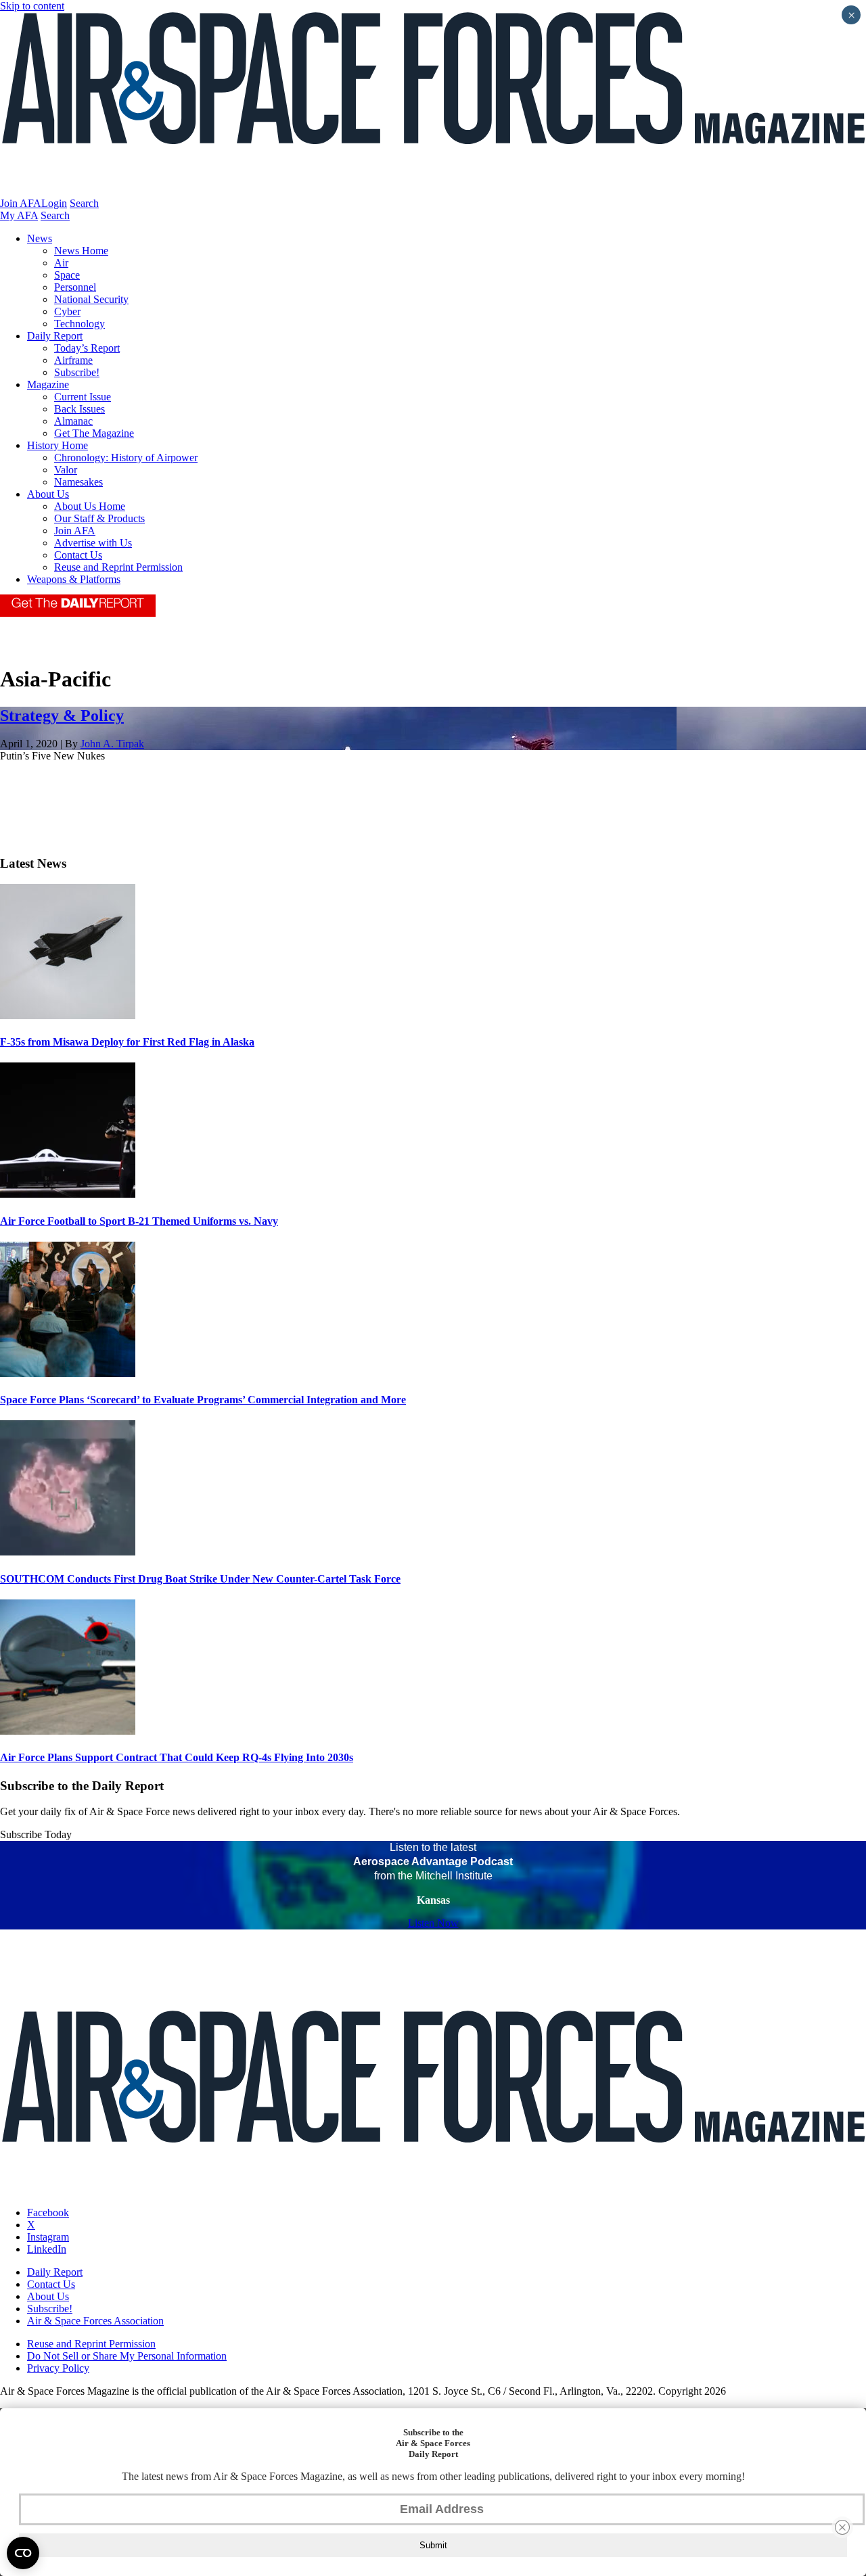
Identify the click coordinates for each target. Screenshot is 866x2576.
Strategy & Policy (62, 716)
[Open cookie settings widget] (23, 2553)
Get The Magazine (94, 433)
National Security (91, 299)
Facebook (48, 2212)
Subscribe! (77, 372)
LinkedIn (47, 2249)
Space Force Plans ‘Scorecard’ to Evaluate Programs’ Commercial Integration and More (203, 1400)
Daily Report (55, 336)
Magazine (48, 384)
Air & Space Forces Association (95, 2321)
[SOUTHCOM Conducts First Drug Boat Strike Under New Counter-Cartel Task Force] (68, 1552)
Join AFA (21, 203)
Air (61, 263)
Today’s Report (87, 348)
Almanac (73, 421)
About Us (48, 494)
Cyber (67, 311)
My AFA (19, 215)
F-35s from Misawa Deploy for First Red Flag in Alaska (127, 1042)
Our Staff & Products (99, 518)
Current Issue (83, 397)
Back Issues (79, 409)
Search (84, 203)
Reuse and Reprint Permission (118, 567)
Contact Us (78, 555)
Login (54, 203)
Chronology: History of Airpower (126, 458)
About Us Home (90, 506)
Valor (66, 470)
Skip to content (32, 6)
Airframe (73, 360)
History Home (58, 445)
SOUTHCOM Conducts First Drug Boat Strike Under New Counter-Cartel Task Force (200, 1579)
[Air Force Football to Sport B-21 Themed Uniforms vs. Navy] (68, 1194)
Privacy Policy (58, 2368)
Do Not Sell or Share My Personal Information (127, 2356)
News (40, 238)
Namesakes (78, 482)
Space (67, 275)
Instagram (48, 2237)
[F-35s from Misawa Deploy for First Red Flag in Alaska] (68, 1015)
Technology (79, 324)
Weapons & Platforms (74, 579)
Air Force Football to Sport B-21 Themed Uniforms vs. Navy (139, 1221)
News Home (81, 251)
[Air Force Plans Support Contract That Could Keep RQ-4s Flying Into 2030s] (68, 1731)
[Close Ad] (842, 2527)
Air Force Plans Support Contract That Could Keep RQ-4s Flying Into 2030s (177, 1757)
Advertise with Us (93, 543)
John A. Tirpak (112, 744)
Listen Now (433, 1923)
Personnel (75, 287)
